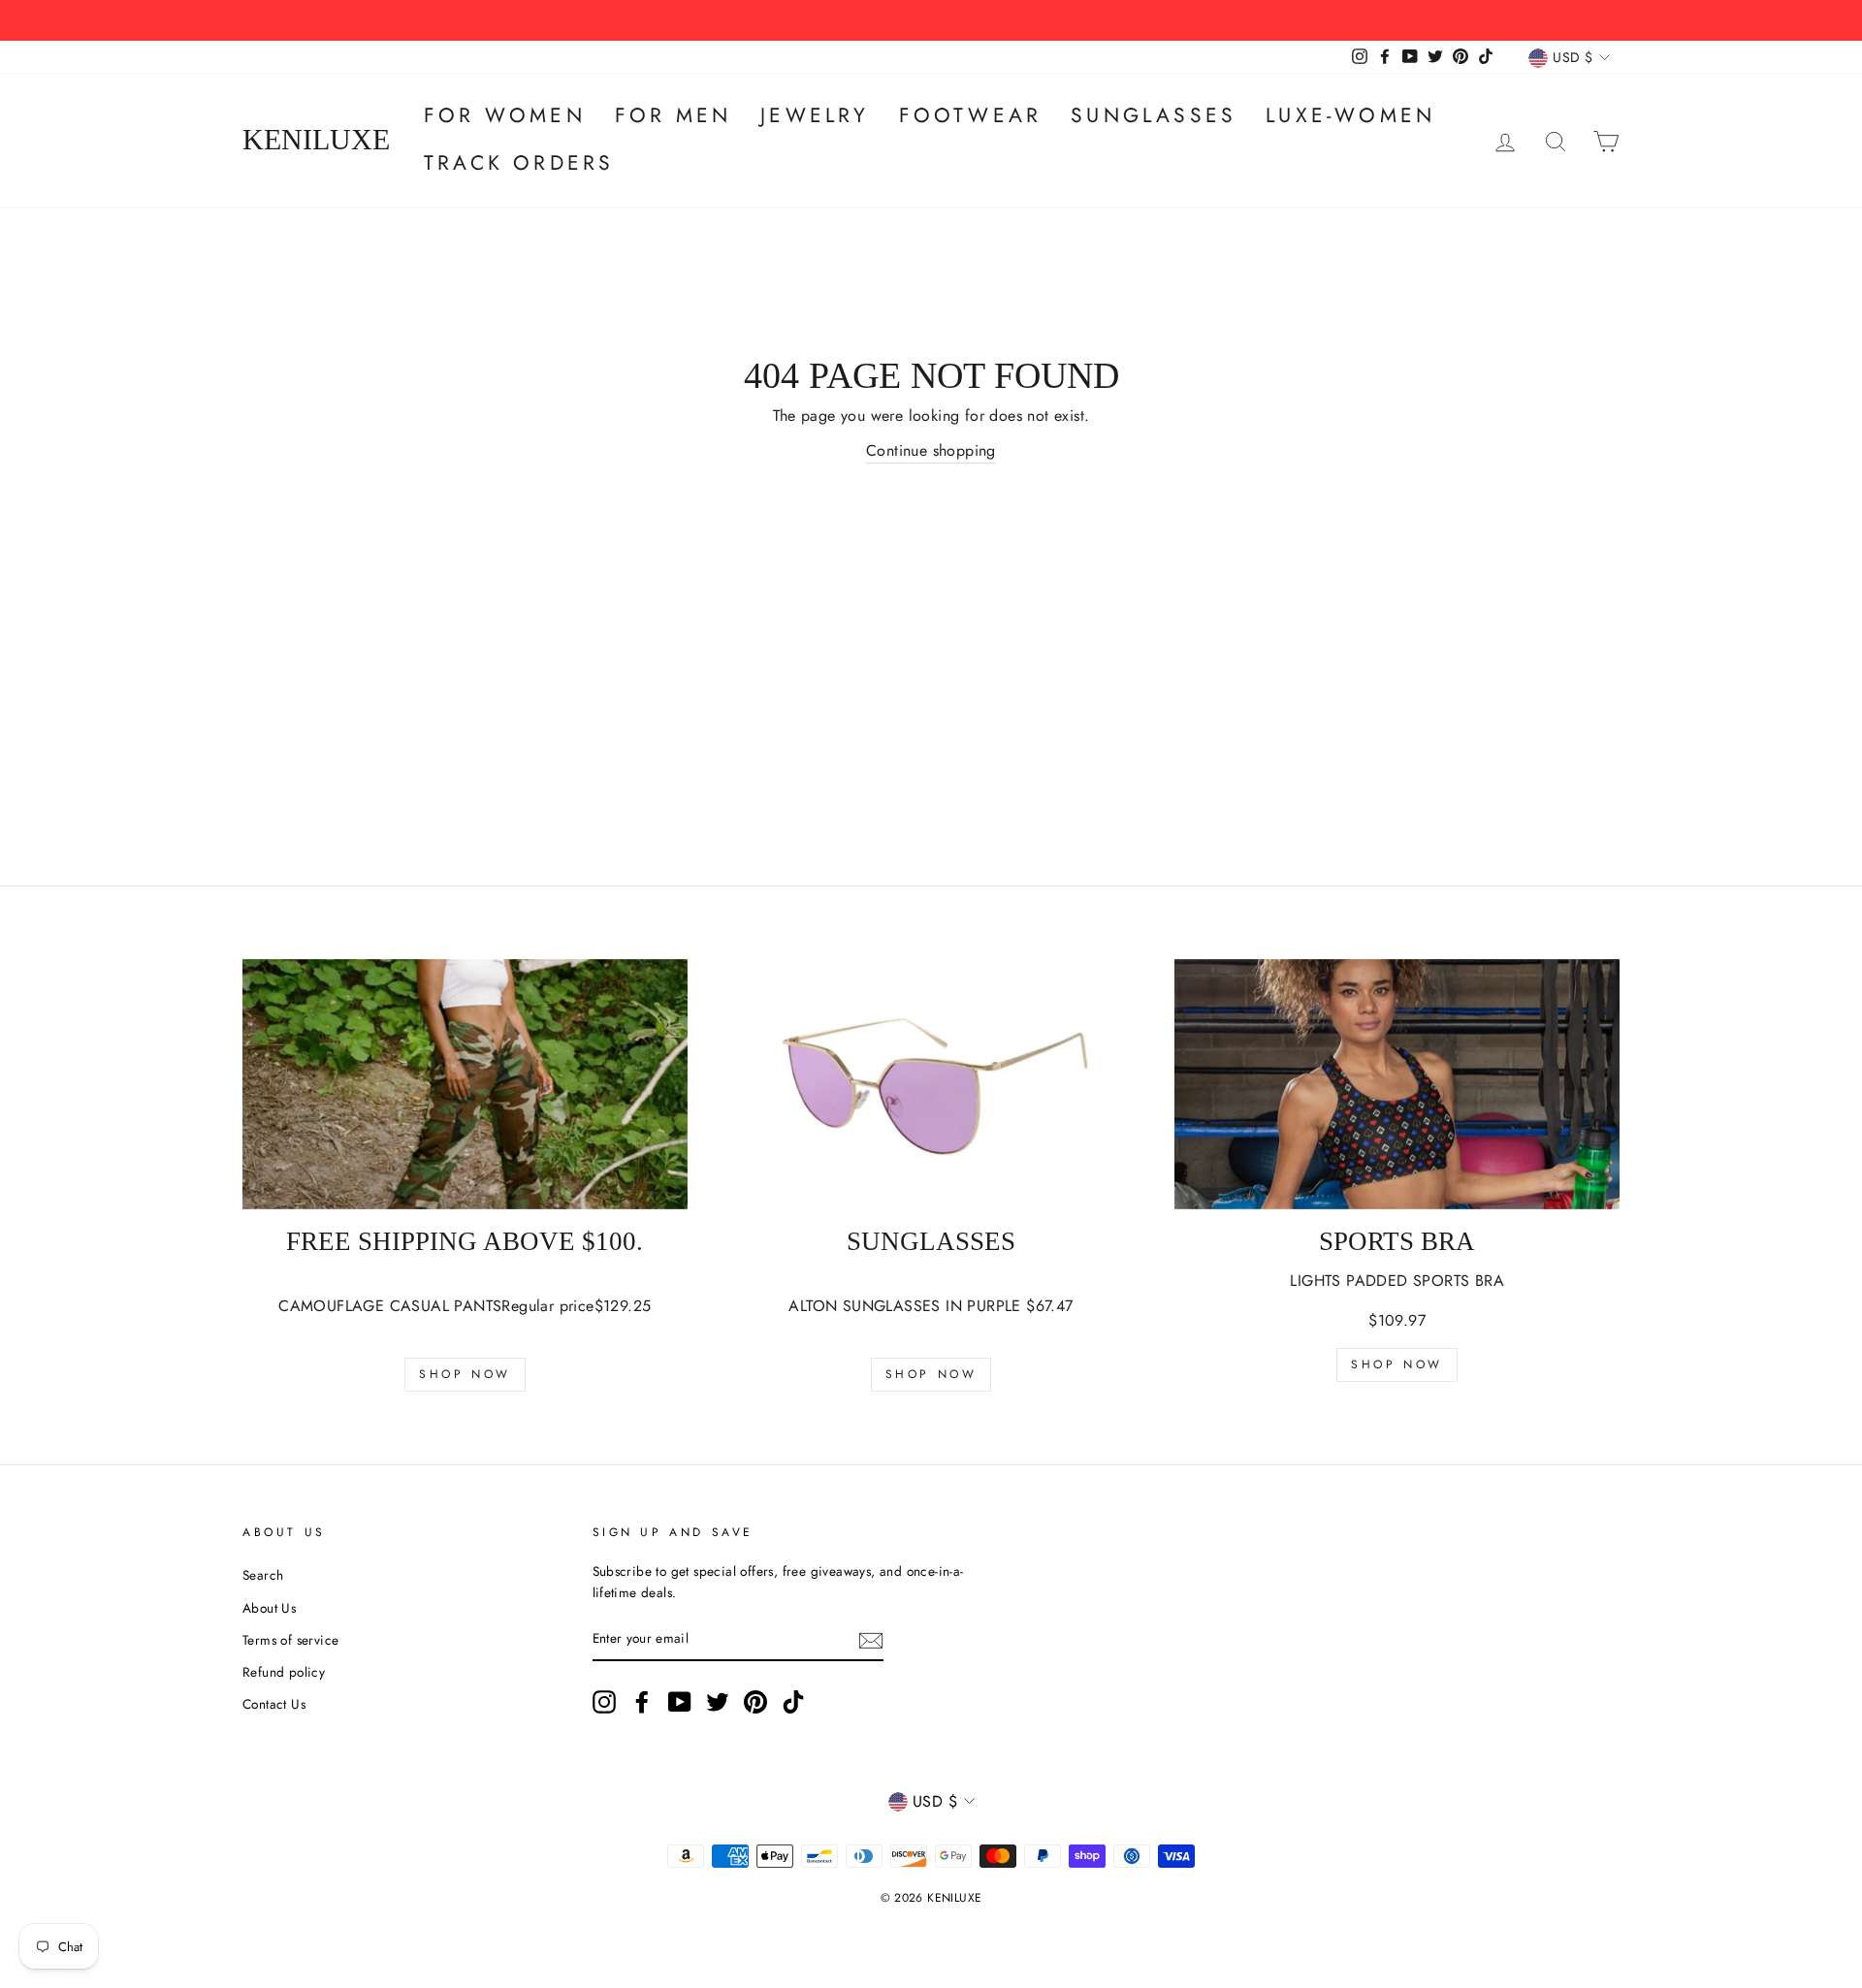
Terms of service (290, 1640)
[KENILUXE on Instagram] (604, 1702)
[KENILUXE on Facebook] (642, 1702)
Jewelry (815, 115)
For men (673, 115)
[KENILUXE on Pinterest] (755, 1702)
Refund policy (284, 1672)
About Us (269, 1608)
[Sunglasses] (931, 1084)
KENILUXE (316, 140)
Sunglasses (1154, 115)
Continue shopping (931, 450)
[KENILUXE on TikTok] (793, 1702)
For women (505, 115)
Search (263, 1575)
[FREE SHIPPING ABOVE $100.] (465, 1084)
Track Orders (519, 163)
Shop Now (465, 1374)
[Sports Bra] (1397, 1084)
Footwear (971, 115)
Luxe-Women (1350, 115)
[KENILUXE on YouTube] (680, 1702)
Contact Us (274, 1704)
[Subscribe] (871, 1640)
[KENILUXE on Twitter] (718, 1702)
